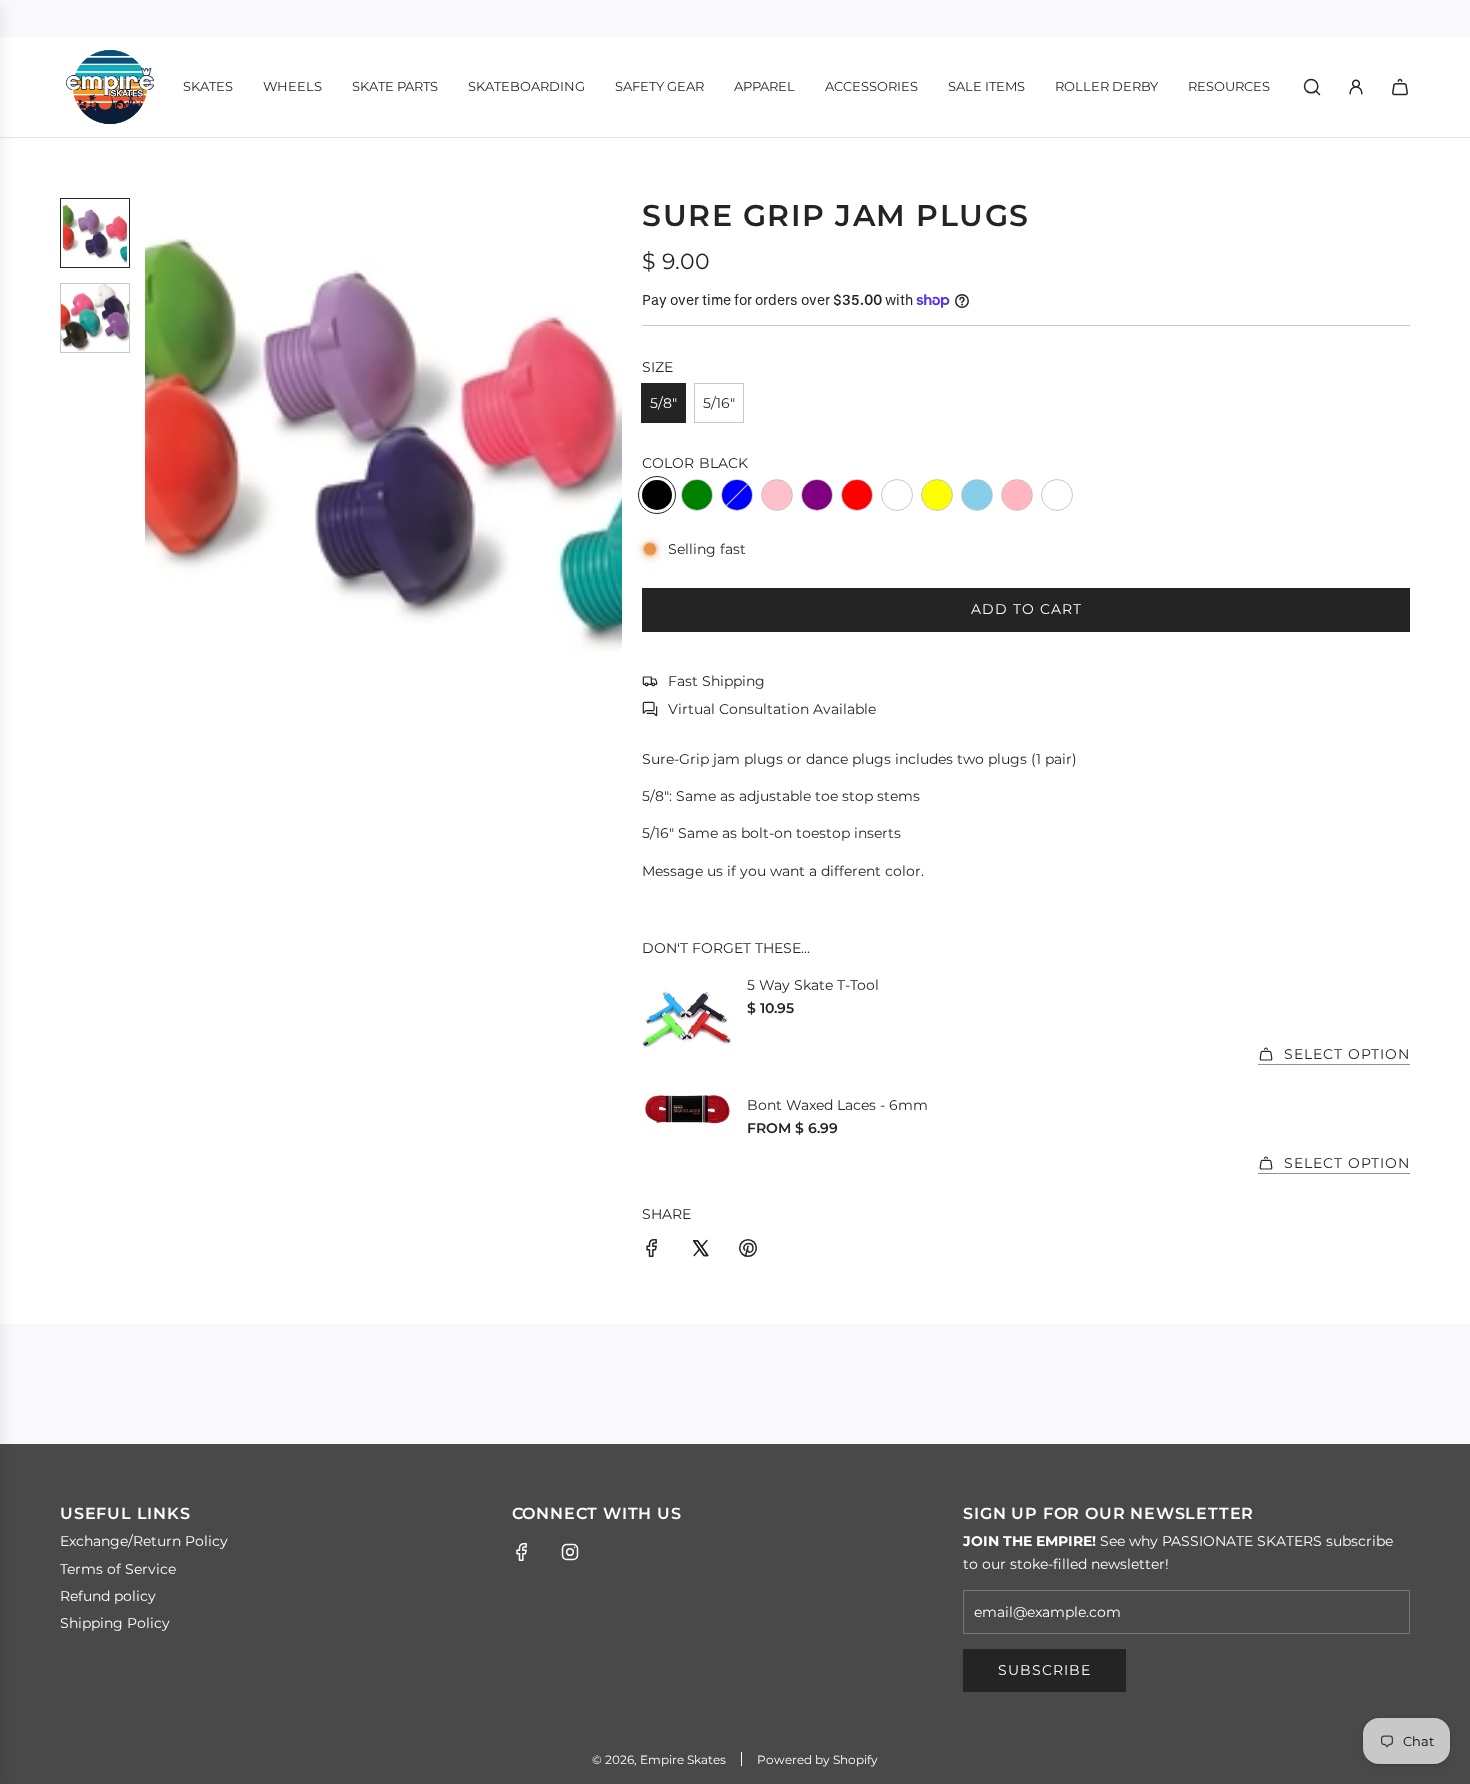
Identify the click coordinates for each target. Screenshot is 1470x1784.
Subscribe (1044, 1670)
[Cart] (1400, 87)
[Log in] (1356, 87)
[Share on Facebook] (652, 1251)
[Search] (1312, 87)
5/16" (719, 403)
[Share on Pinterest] (748, 1251)
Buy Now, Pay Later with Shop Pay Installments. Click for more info (735, 18)
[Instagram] (570, 1552)
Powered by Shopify (817, 1759)
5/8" (663, 403)
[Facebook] (522, 1552)
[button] (161, 436)
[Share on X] (700, 1251)
